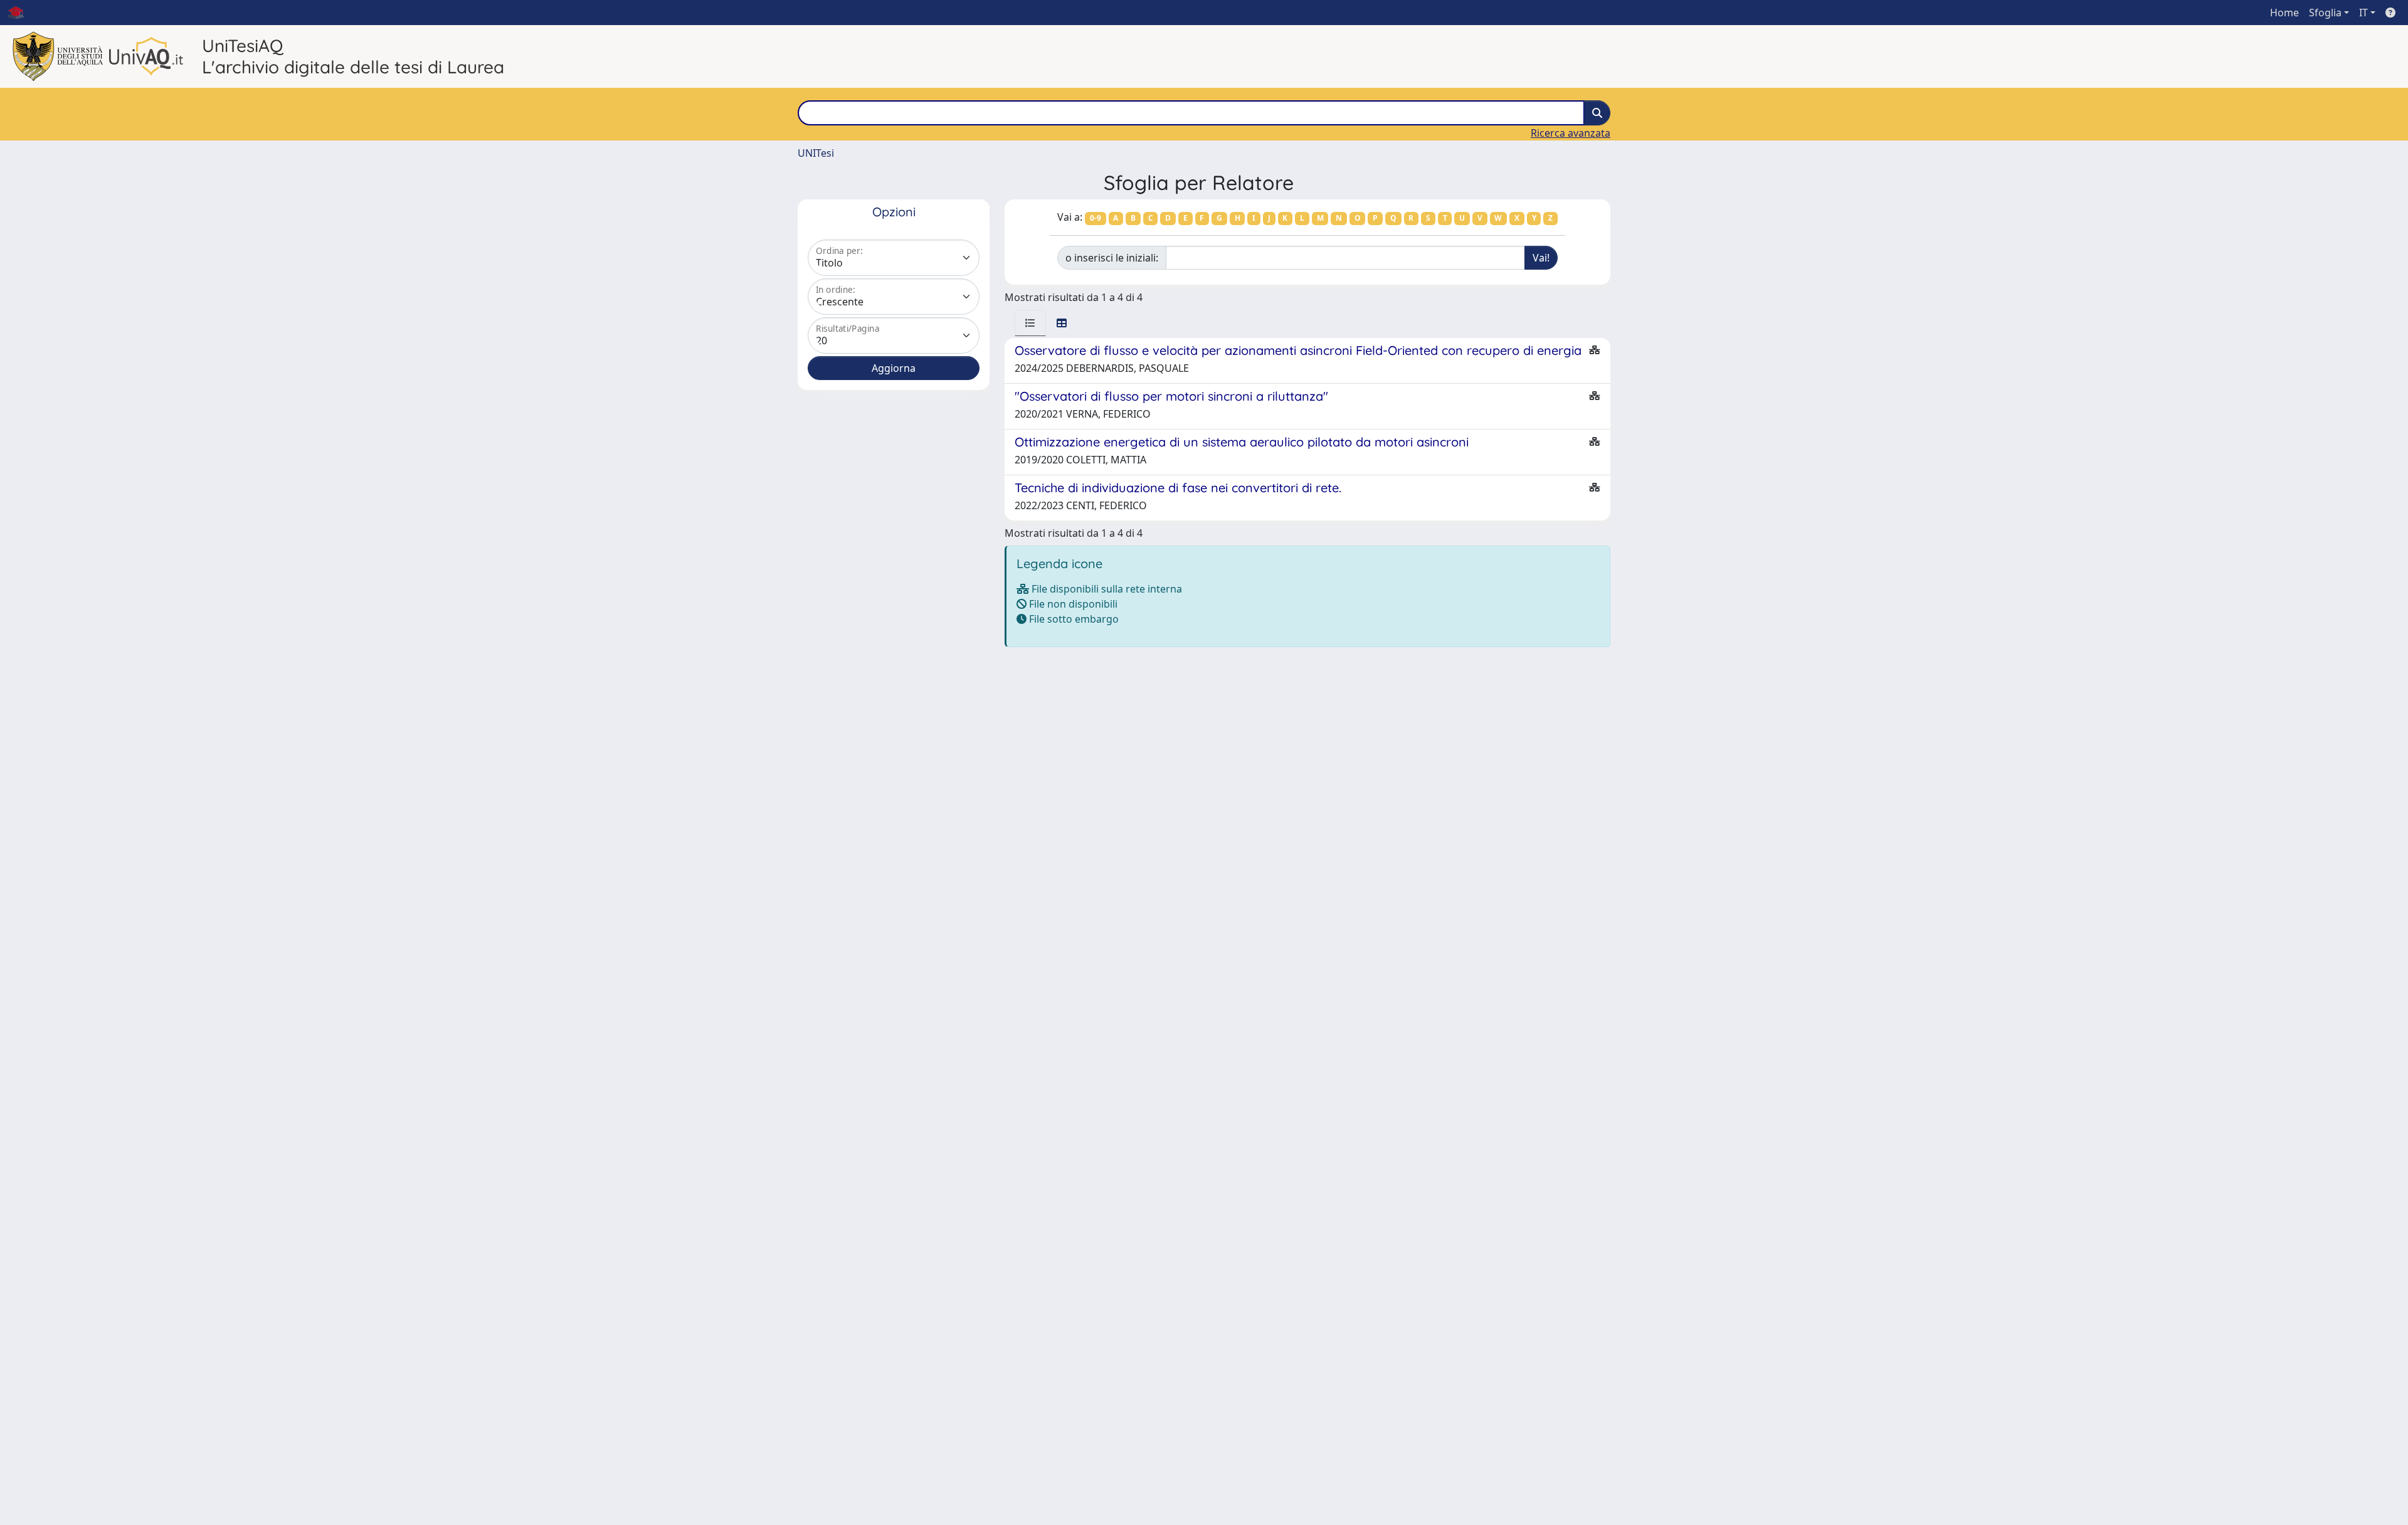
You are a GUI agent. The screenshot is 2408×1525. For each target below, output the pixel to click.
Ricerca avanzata (1571, 133)
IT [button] (2363, 13)
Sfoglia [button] (2325, 13)
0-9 (1096, 218)
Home (2284, 13)
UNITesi (816, 153)
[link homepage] (21, 13)
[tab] (1030, 323)
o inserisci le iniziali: (1112, 258)
